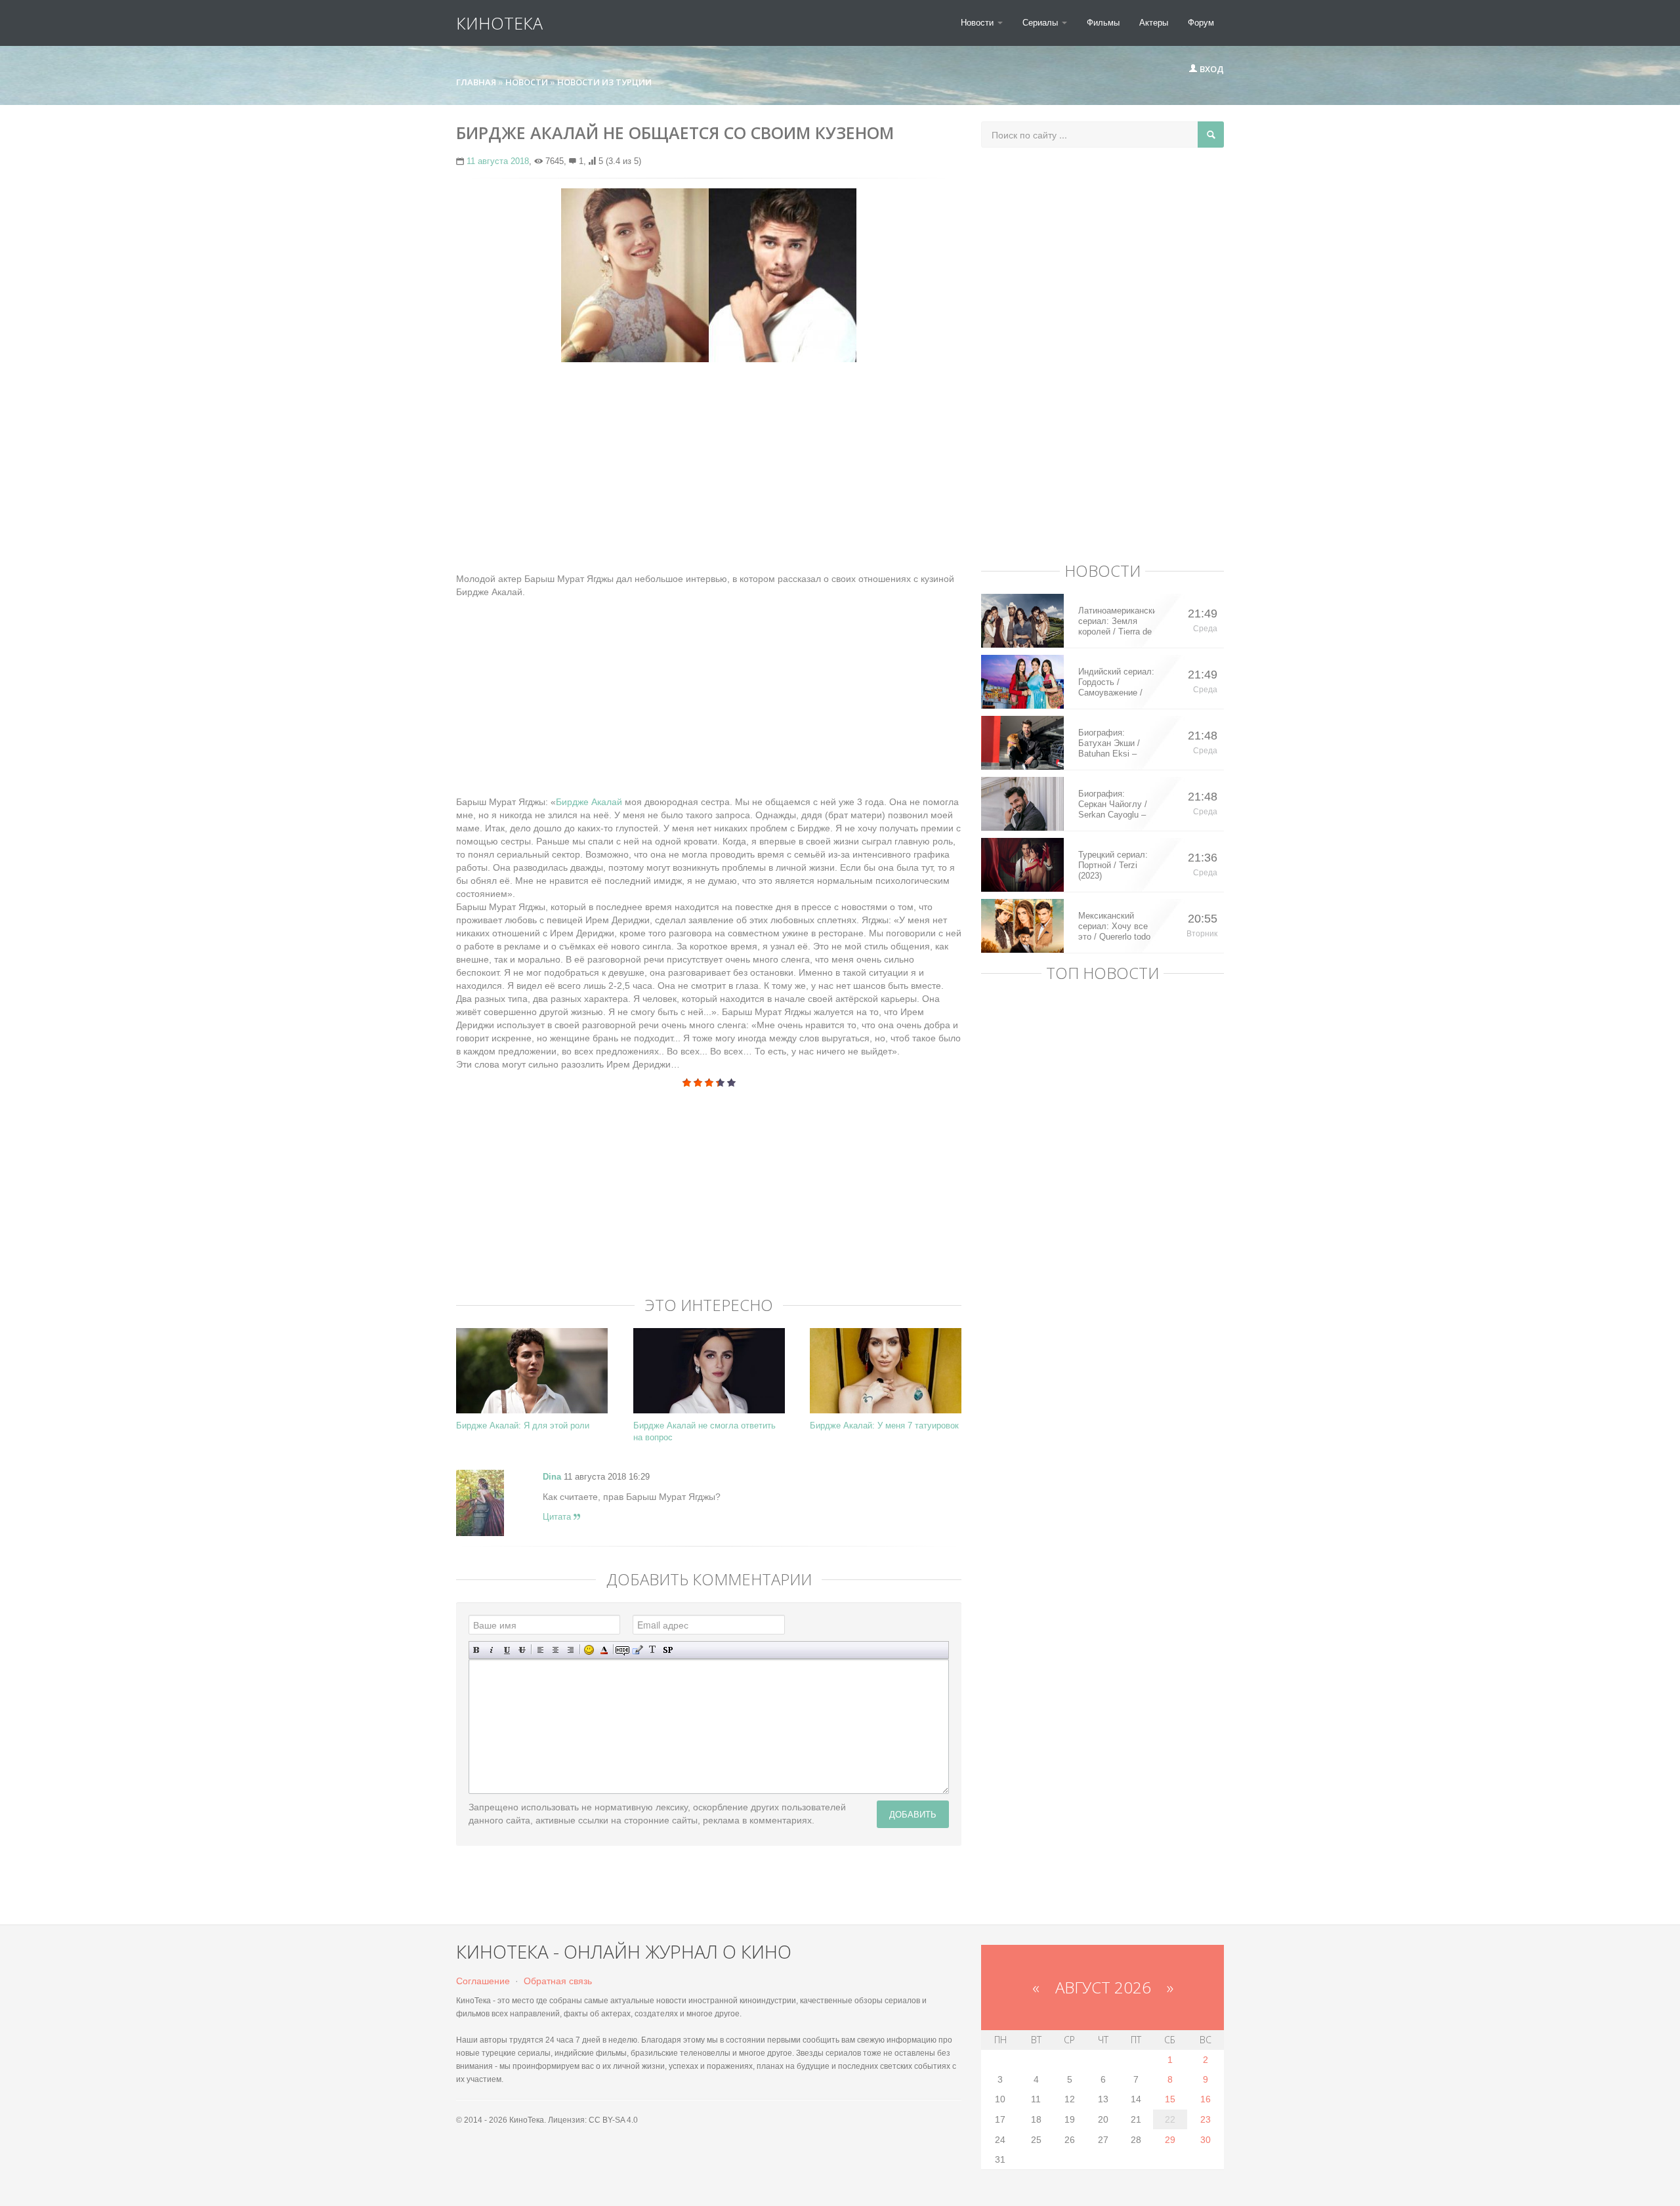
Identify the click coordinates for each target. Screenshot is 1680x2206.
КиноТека (499, 23)
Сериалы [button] (1041, 23)
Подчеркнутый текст (507, 1650)
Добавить (913, 1814)
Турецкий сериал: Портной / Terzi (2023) (1113, 865)
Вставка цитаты (638, 1650)
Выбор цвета (604, 1650)
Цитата (558, 1517)
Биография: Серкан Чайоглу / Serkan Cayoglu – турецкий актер (1113, 804)
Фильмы (1103, 23)
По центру (556, 1650)
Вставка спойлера (668, 1650)
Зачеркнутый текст (522, 1650)
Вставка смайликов (589, 1650)
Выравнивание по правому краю (571, 1650)
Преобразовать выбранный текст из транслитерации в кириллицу (653, 1650)
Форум (1201, 23)
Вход (1211, 69)
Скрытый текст (622, 1650)
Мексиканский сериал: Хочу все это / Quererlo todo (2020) (1114, 926)
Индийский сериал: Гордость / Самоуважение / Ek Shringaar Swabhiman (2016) (1116, 682)
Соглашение (483, 1981)
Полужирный (477, 1650)
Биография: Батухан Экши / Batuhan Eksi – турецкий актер (1109, 743)
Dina (552, 1477)
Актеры (1154, 23)
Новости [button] (978, 23)
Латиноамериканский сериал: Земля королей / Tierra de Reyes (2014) (1117, 621)
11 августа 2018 (498, 161)
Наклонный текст (492, 1650)
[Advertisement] (709, 467)
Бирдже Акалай (589, 802)
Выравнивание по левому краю (540, 1650)
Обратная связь (558, 1981)
